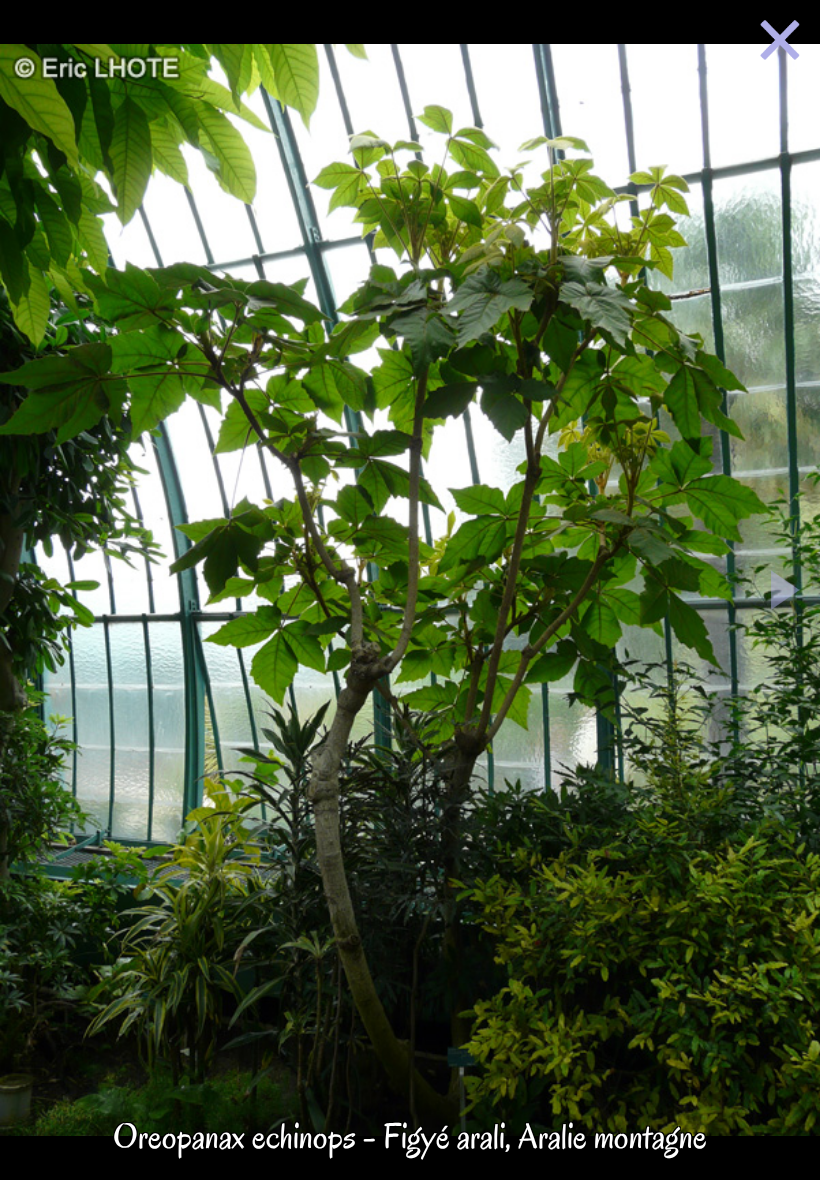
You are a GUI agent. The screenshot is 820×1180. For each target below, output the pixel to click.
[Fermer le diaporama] (780, 44)
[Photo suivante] (785, 594)
